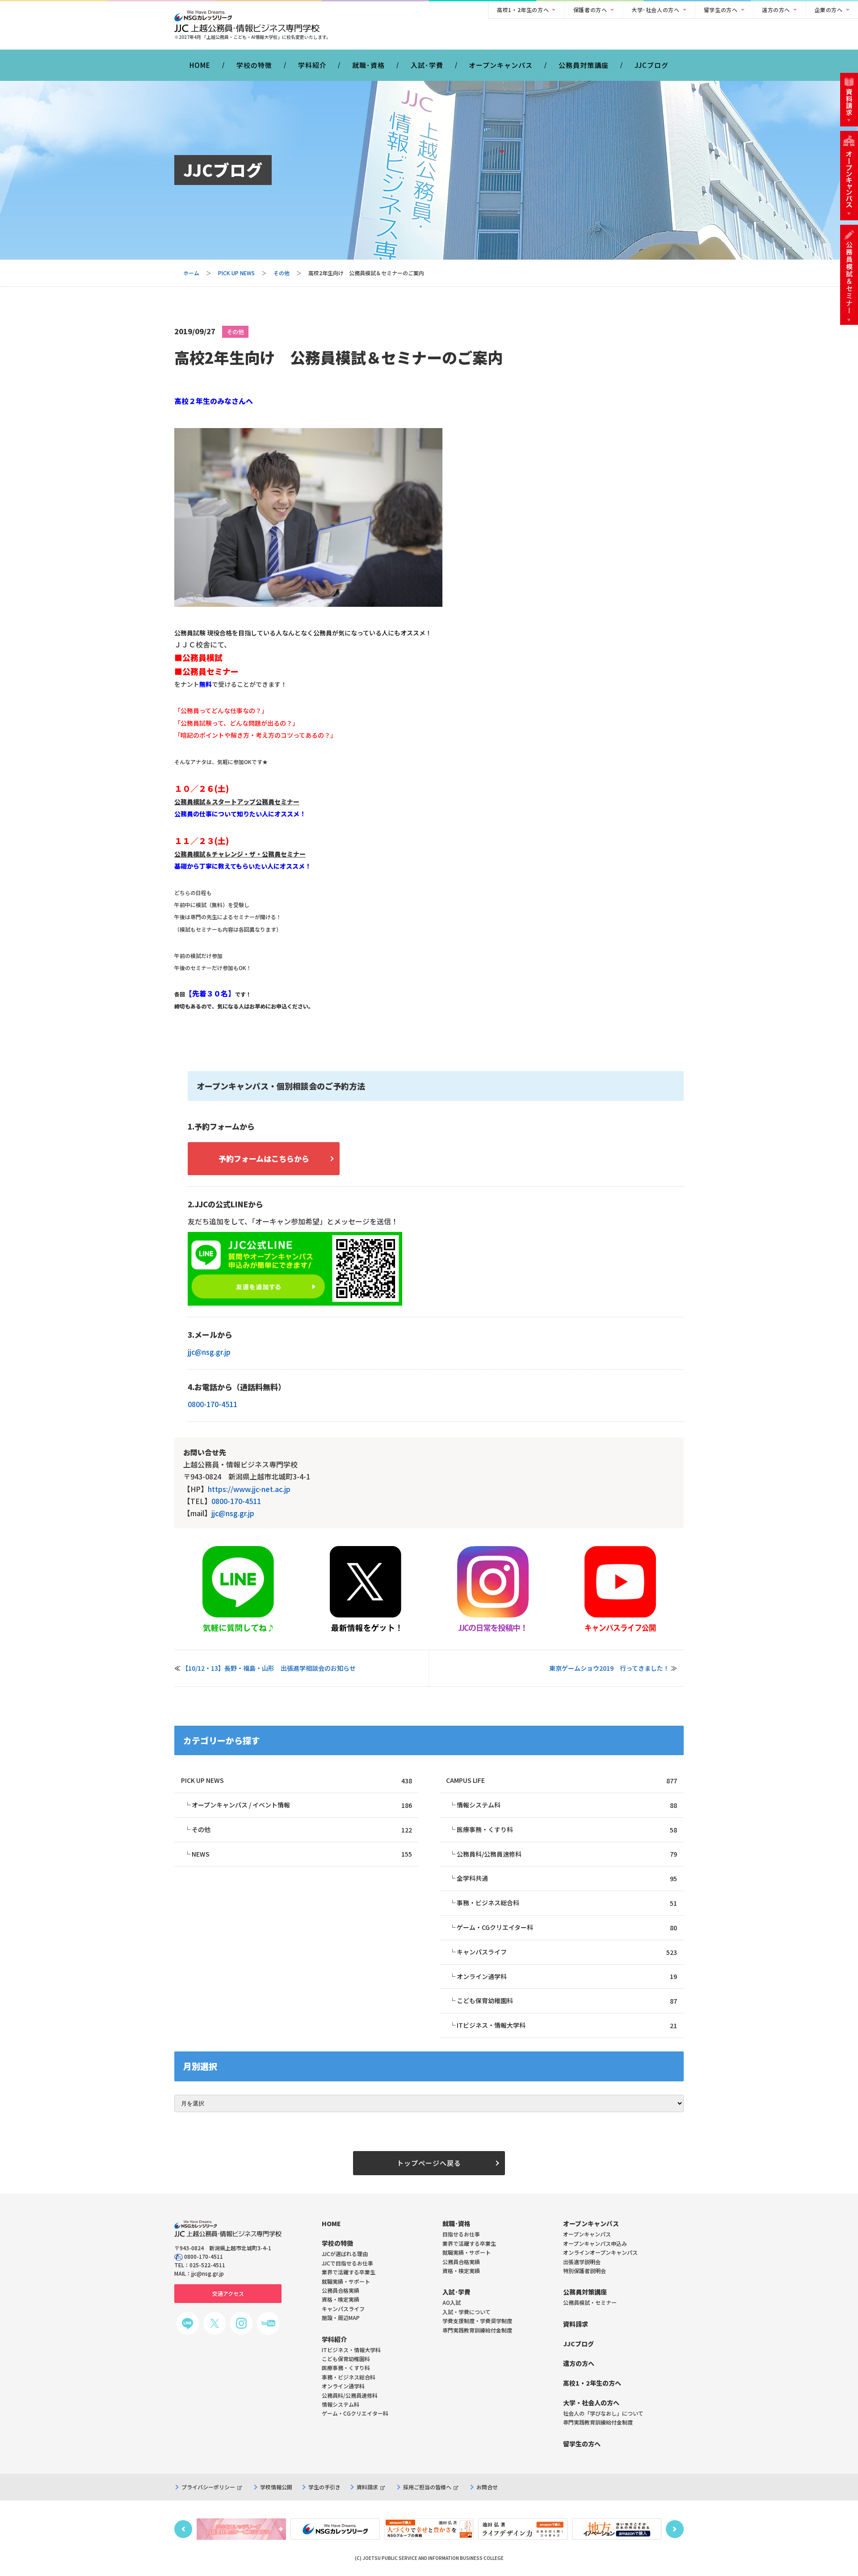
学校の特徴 (254, 65)
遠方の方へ (776, 10)
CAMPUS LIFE (561, 1780)
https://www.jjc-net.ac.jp (249, 1489)
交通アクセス (228, 2293)
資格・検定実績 (461, 2271)
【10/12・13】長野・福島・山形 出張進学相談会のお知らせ (269, 1668)
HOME (200, 65)
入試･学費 (427, 65)
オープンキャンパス (501, 65)
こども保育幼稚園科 (567, 2001)
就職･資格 (368, 65)
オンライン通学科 (567, 1977)
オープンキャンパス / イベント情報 (302, 1805)
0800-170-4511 (212, 1404)
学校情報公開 (276, 2487)
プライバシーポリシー (208, 2487)
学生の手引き (324, 2487)
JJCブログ (652, 65)
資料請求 (367, 2487)
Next (675, 2529)
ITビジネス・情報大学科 (567, 2025)
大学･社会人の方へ (655, 10)
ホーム (191, 273)
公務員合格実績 (461, 2262)
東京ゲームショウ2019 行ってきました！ (609, 1668)
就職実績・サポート (467, 2252)
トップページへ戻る (429, 2163)
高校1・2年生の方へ (523, 10)
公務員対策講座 (584, 65)
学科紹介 (312, 65)
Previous (183, 2529)
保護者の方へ (590, 10)
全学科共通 (567, 1878)
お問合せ (487, 2487)
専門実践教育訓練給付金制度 (477, 2330)
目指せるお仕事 (461, 2234)
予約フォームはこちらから (264, 1158)
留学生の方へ (721, 10)
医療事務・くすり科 (567, 1830)
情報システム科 (567, 1805)
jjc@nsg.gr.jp (209, 1352)
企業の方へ (829, 10)
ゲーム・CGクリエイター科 (567, 1927)
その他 (282, 273)
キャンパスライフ (567, 1952)
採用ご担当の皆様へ (427, 2487)
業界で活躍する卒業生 (469, 2243)
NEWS (302, 1854)
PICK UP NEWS (236, 273)
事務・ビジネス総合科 (567, 1903)
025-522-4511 (207, 2265)
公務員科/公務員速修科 (567, 1854)
